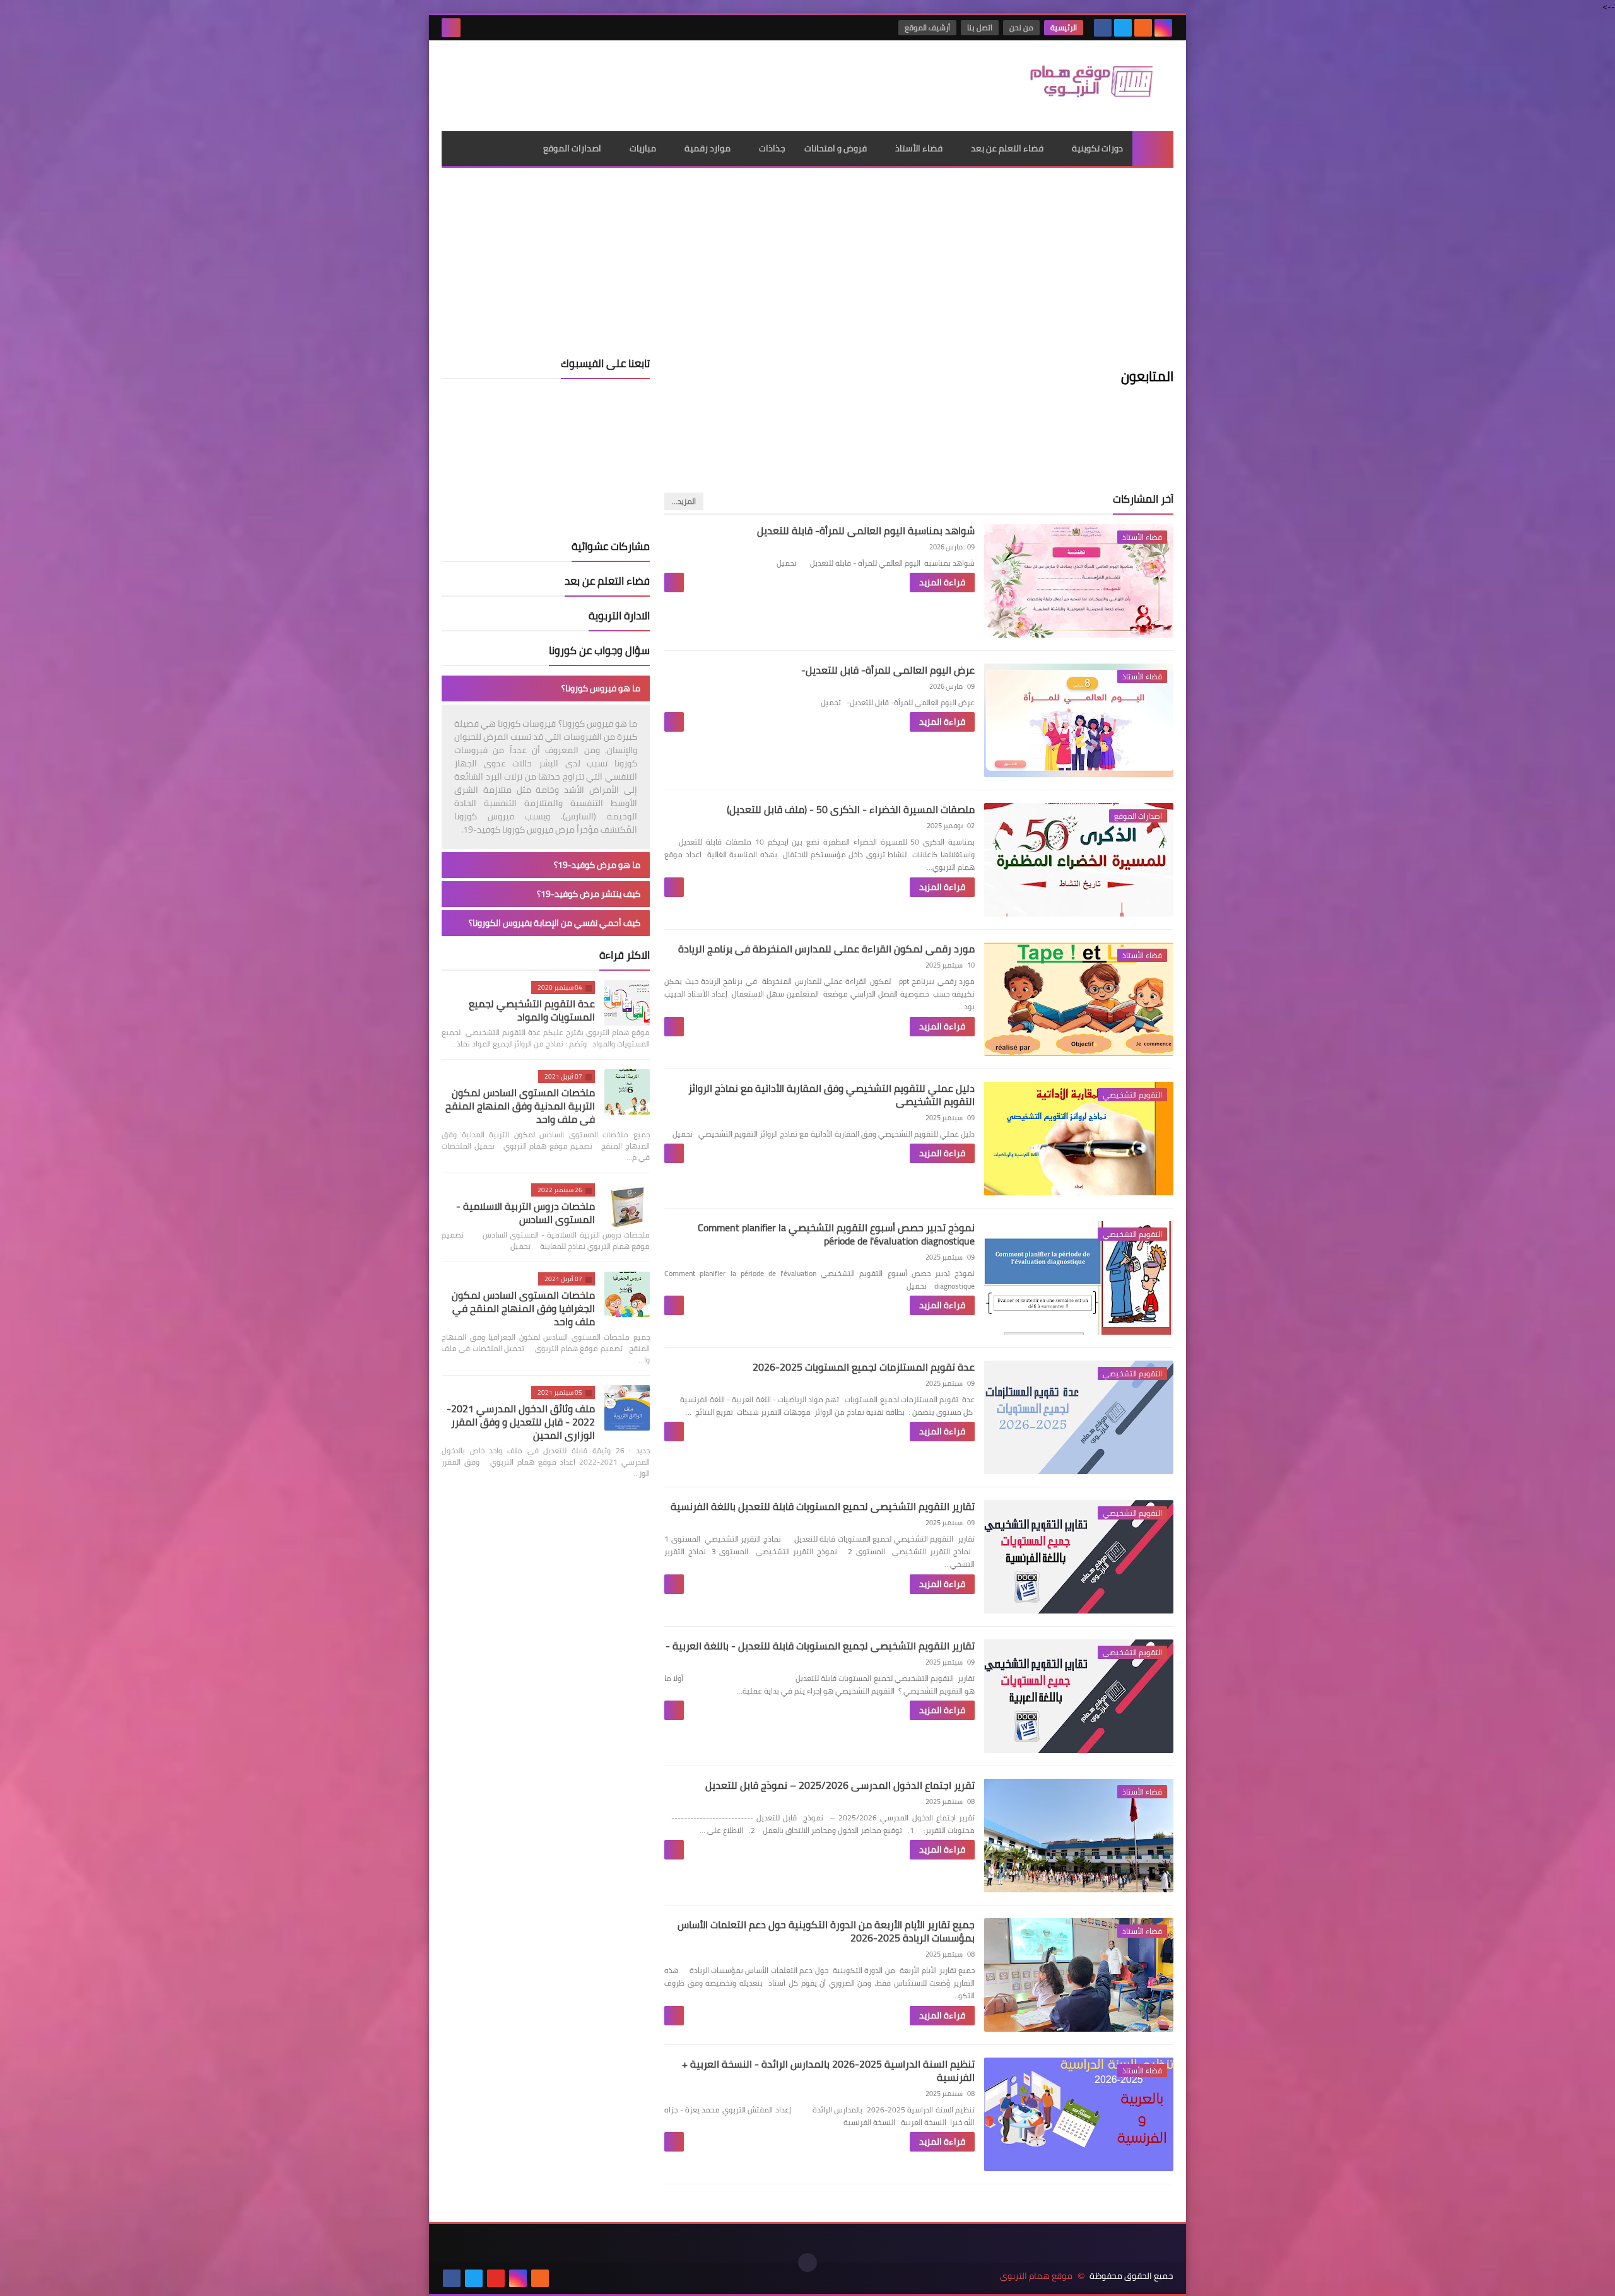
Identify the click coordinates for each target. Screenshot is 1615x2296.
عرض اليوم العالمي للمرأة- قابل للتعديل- (888, 670)
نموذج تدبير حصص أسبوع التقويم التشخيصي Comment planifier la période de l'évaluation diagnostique (836, 1234)
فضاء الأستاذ (919, 148)
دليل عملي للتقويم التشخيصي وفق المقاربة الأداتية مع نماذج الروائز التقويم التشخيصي (831, 1095)
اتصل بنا (980, 27)
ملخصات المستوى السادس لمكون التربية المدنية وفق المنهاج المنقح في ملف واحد (520, 1106)
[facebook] (1103, 28)
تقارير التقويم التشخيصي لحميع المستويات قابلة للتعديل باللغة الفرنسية (823, 1506)
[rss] (1143, 28)
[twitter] (1123, 28)
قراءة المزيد (942, 582)
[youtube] (496, 2278)
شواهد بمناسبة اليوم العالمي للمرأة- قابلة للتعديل (866, 530)
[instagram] (1163, 28)
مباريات (643, 148)
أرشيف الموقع (927, 27)
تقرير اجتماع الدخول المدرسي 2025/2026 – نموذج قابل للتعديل (840, 1785)
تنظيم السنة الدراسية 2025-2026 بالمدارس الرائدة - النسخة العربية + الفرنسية (828, 2070)
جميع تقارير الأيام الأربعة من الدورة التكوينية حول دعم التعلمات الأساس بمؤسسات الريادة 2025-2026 (826, 1931)
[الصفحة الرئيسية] (1153, 149)
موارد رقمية (708, 148)
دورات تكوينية (1097, 148)
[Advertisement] (671, 81)
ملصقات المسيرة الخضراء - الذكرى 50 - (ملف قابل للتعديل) (851, 809)
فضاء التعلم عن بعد (1007, 148)
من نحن (1021, 27)
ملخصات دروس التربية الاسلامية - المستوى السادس (526, 1213)
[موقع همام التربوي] (1082, 86)
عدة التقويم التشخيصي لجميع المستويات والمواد (532, 1010)
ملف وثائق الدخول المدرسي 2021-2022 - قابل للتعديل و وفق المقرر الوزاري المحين (521, 1422)
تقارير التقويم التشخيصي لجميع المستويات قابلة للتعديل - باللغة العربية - (820, 1646)
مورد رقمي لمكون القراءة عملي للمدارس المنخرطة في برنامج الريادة (826, 949)
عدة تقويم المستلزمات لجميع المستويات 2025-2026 (864, 1367)
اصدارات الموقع (572, 148)
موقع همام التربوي (1036, 2276)
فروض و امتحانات (836, 148)
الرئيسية (1064, 27)
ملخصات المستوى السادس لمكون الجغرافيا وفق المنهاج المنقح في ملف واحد (523, 1308)
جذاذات (772, 148)
